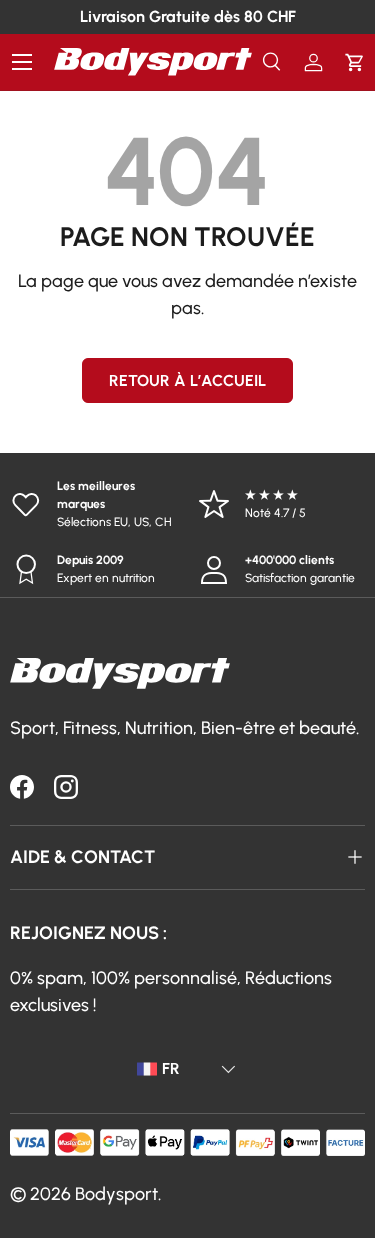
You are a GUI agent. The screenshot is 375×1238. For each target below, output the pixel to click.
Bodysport (116, 1194)
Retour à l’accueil (187, 380)
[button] (354, 62)
